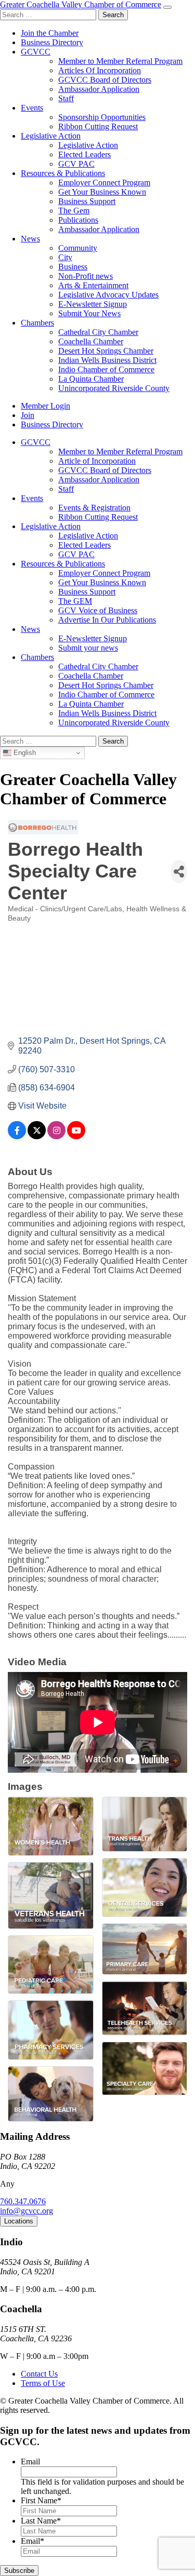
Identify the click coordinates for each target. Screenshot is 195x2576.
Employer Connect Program (104, 183)
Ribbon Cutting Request (98, 126)
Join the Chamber (50, 33)
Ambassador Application (99, 89)
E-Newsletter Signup (93, 304)
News (30, 239)
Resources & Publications (63, 173)
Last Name (41, 2521)
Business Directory (52, 42)
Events (32, 108)
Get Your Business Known (102, 192)
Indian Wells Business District (107, 360)
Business (73, 267)
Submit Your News (89, 313)
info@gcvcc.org (27, 2211)
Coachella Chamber (91, 341)
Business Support (87, 201)
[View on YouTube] (76, 1136)
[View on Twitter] (37, 1136)
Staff (66, 98)
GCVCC (36, 52)
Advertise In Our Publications (107, 620)
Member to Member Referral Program (120, 61)
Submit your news (88, 648)
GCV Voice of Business (98, 610)
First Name (41, 2500)
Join (28, 415)
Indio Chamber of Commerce (106, 369)
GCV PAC (76, 164)
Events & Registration (94, 508)
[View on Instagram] (56, 1136)
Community (78, 248)
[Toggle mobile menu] (167, 7)
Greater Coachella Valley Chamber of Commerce (81, 4)
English (24, 753)
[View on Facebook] (17, 1136)
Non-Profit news (86, 276)
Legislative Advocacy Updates (108, 295)
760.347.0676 (23, 2201)
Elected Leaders (84, 154)
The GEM (75, 601)
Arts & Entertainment (93, 285)
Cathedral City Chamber (98, 332)
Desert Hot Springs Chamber (106, 351)
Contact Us (39, 2374)
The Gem (74, 211)
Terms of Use (43, 2383)
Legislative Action (51, 136)
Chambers (37, 323)
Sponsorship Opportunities (102, 117)
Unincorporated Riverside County (114, 388)
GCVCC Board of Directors (105, 80)
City (65, 257)
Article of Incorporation (97, 461)
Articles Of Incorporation (100, 70)
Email (30, 2462)
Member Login (45, 406)
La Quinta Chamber (91, 379)
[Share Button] (179, 872)
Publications (78, 220)
